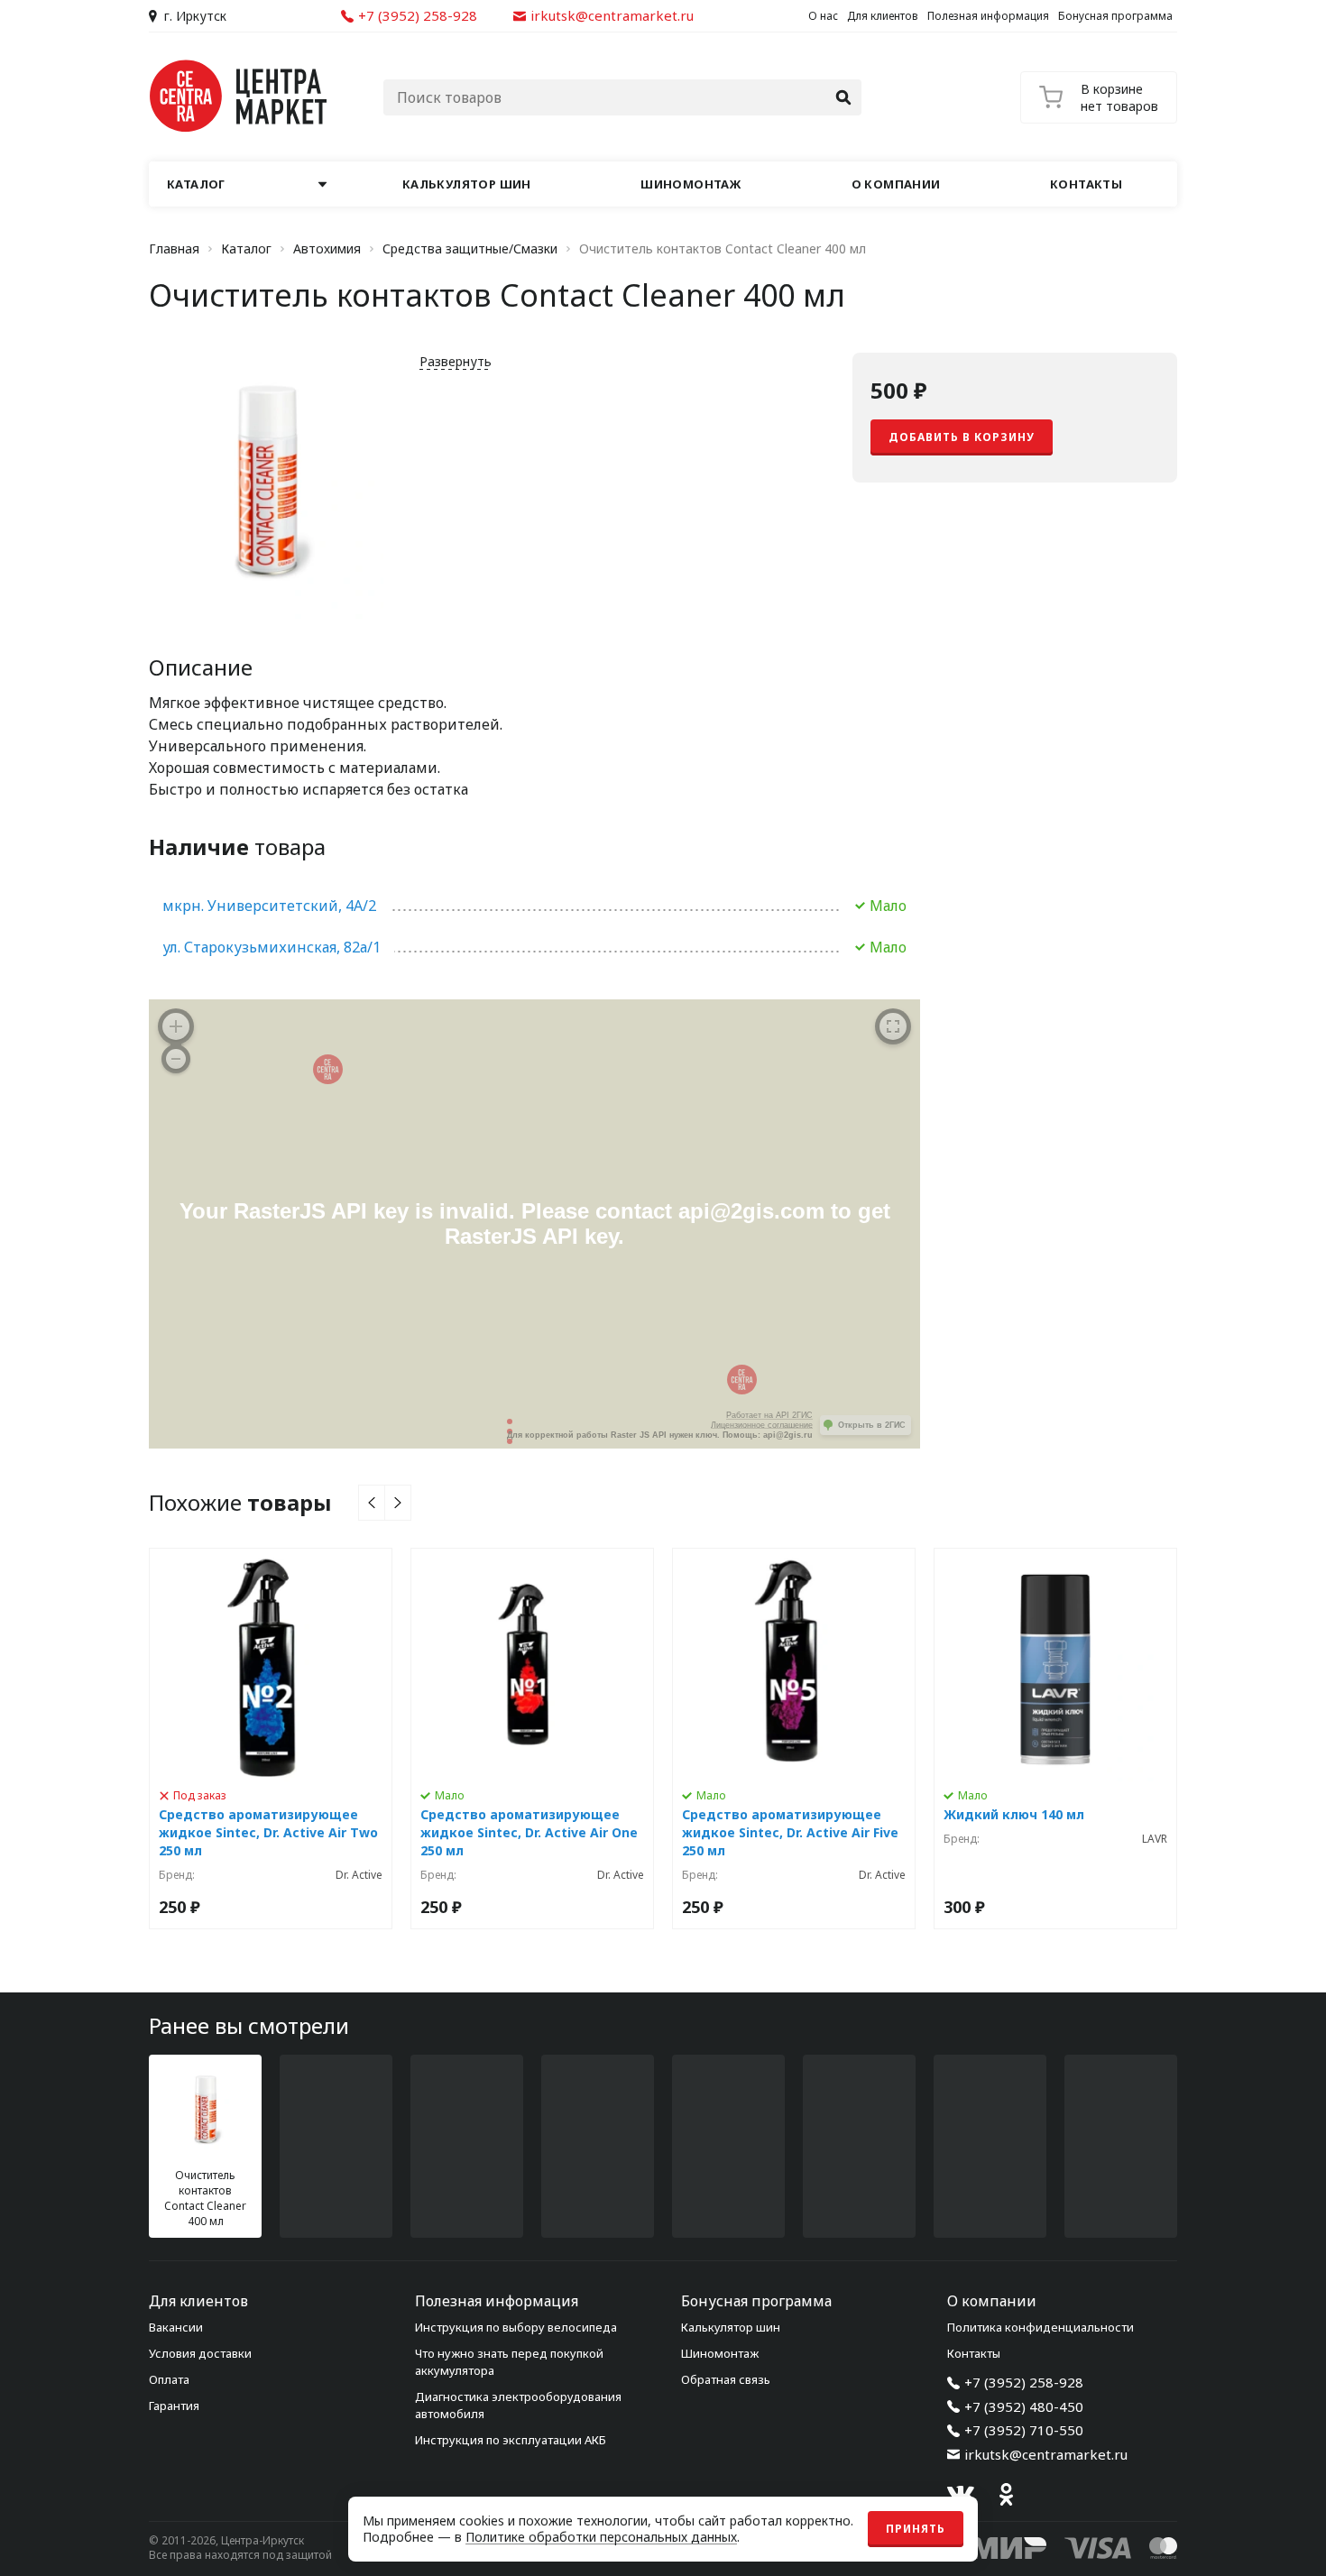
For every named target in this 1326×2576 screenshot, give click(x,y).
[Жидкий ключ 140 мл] (1055, 1739)
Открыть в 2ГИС (872, 1425)
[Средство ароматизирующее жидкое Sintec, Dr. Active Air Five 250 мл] (794, 1739)
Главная (174, 249)
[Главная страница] (239, 96)
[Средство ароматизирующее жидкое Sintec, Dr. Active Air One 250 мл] (532, 1739)
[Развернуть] (893, 1026)
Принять (916, 2529)
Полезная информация (988, 16)
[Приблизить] (176, 1026)
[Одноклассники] (1006, 2494)
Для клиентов (883, 16)
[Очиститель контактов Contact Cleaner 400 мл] (205, 2146)
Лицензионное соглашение (762, 1425)
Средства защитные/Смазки (470, 249)
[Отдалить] (176, 1059)
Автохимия (327, 249)
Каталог (246, 249)
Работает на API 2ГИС (769, 1415)
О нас (823, 16)
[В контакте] (961, 2494)
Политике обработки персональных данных (601, 2537)
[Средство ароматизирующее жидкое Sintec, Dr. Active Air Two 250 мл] (271, 1739)
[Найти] (843, 97)
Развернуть (456, 361)
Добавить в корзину (962, 437)
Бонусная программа (1115, 16)
